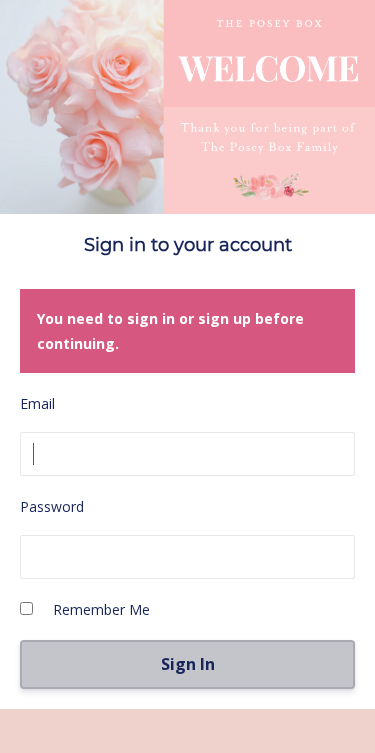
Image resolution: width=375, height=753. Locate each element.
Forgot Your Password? (187, 738)
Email (37, 403)
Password (52, 506)
